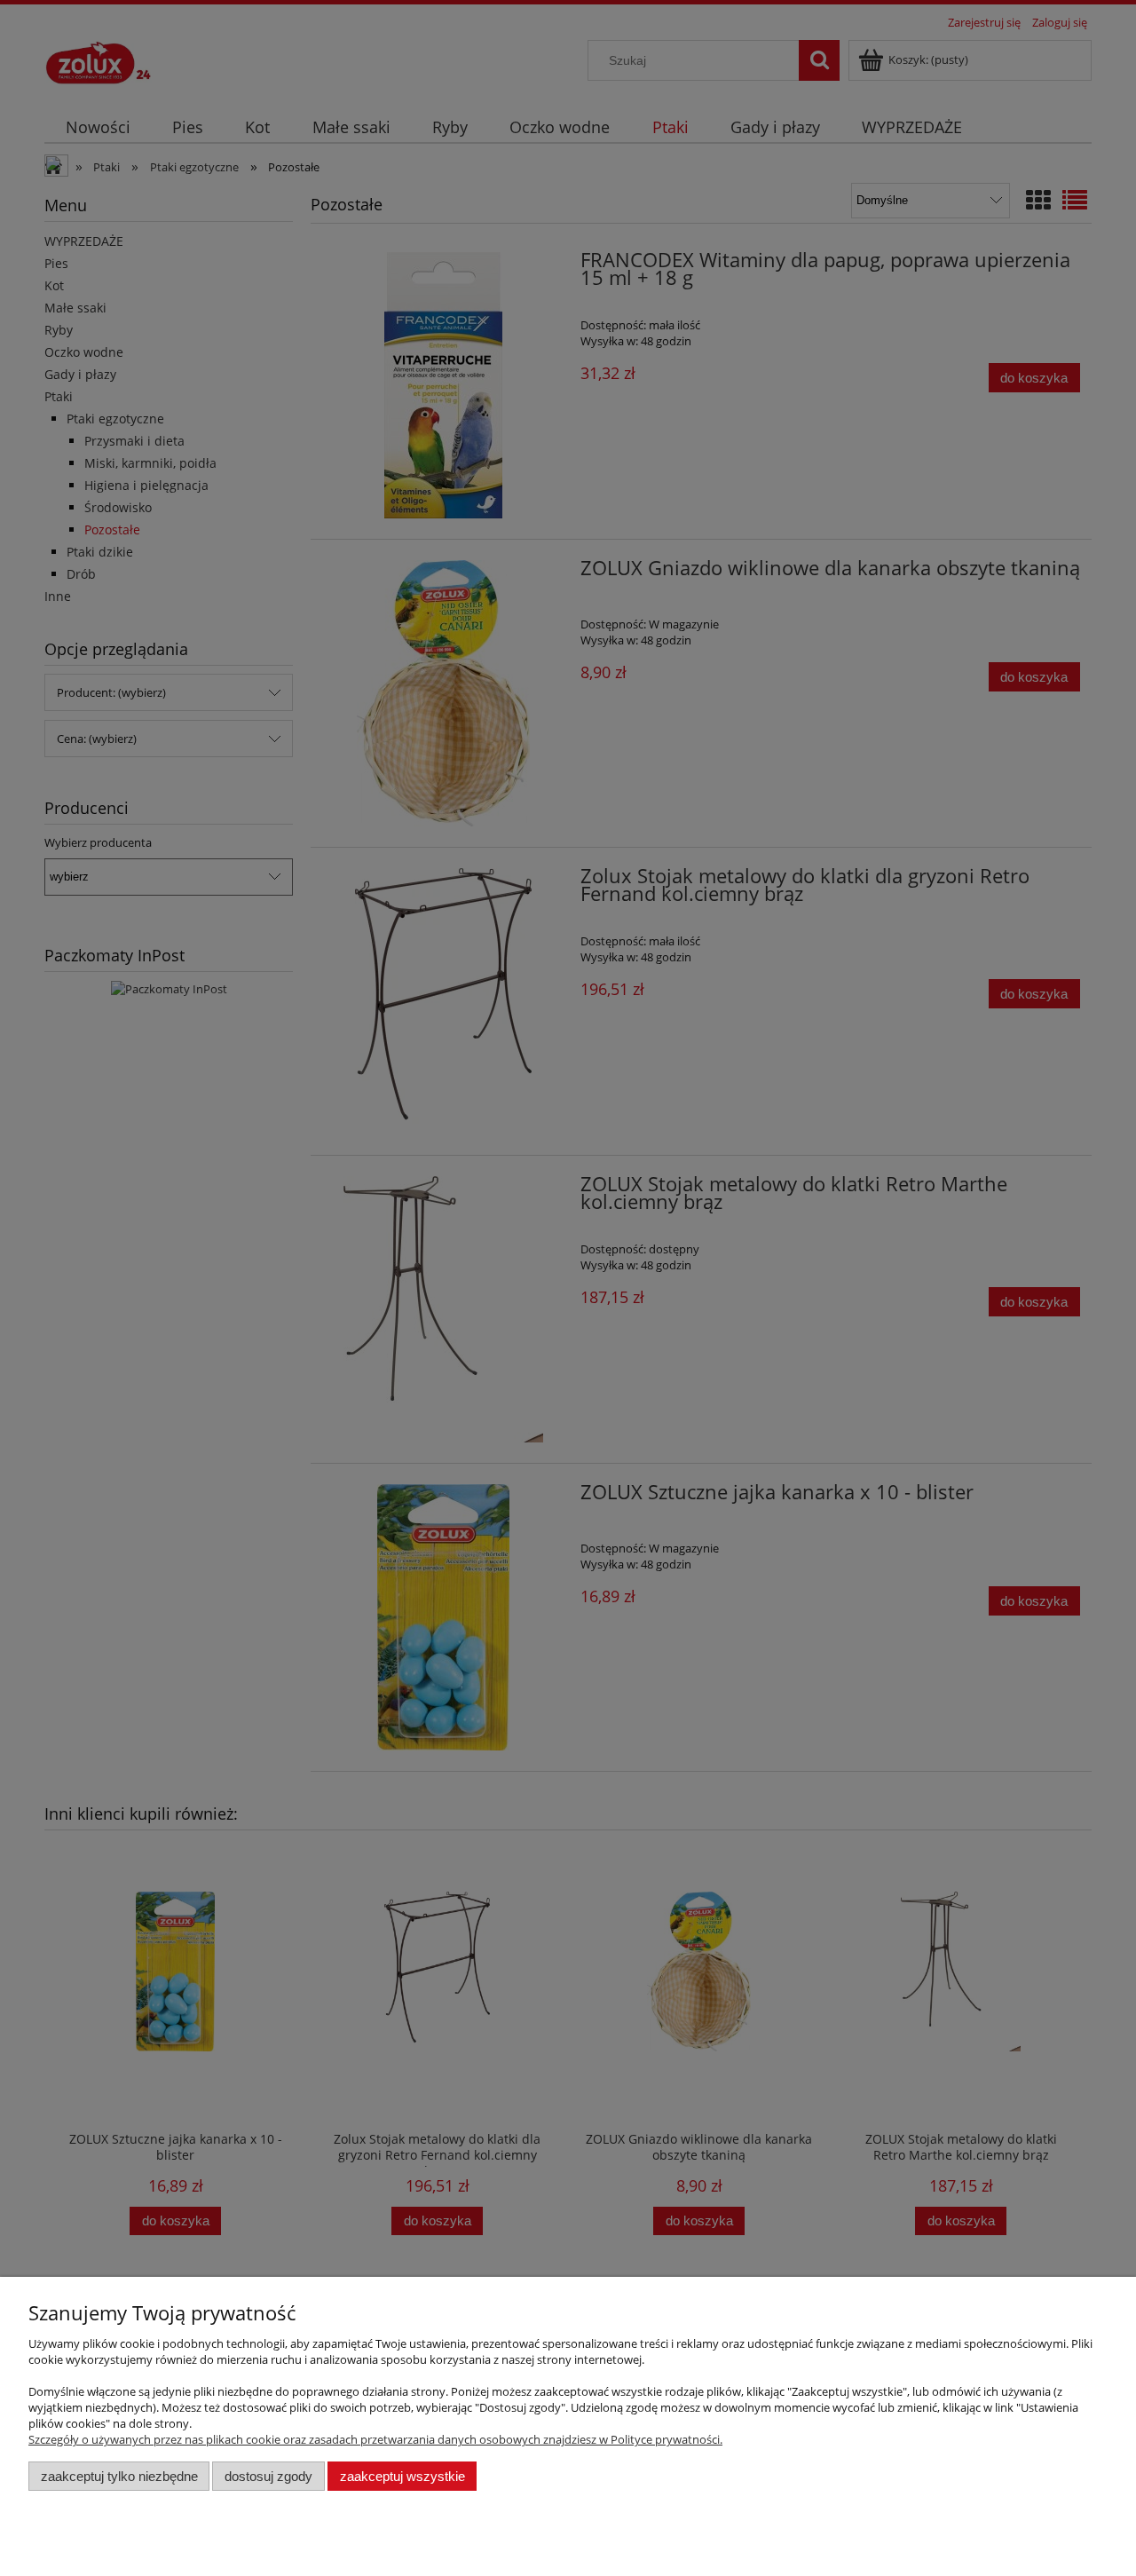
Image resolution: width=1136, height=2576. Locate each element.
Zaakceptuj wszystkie (402, 2476)
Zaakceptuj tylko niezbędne (119, 2476)
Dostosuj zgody (268, 2476)
